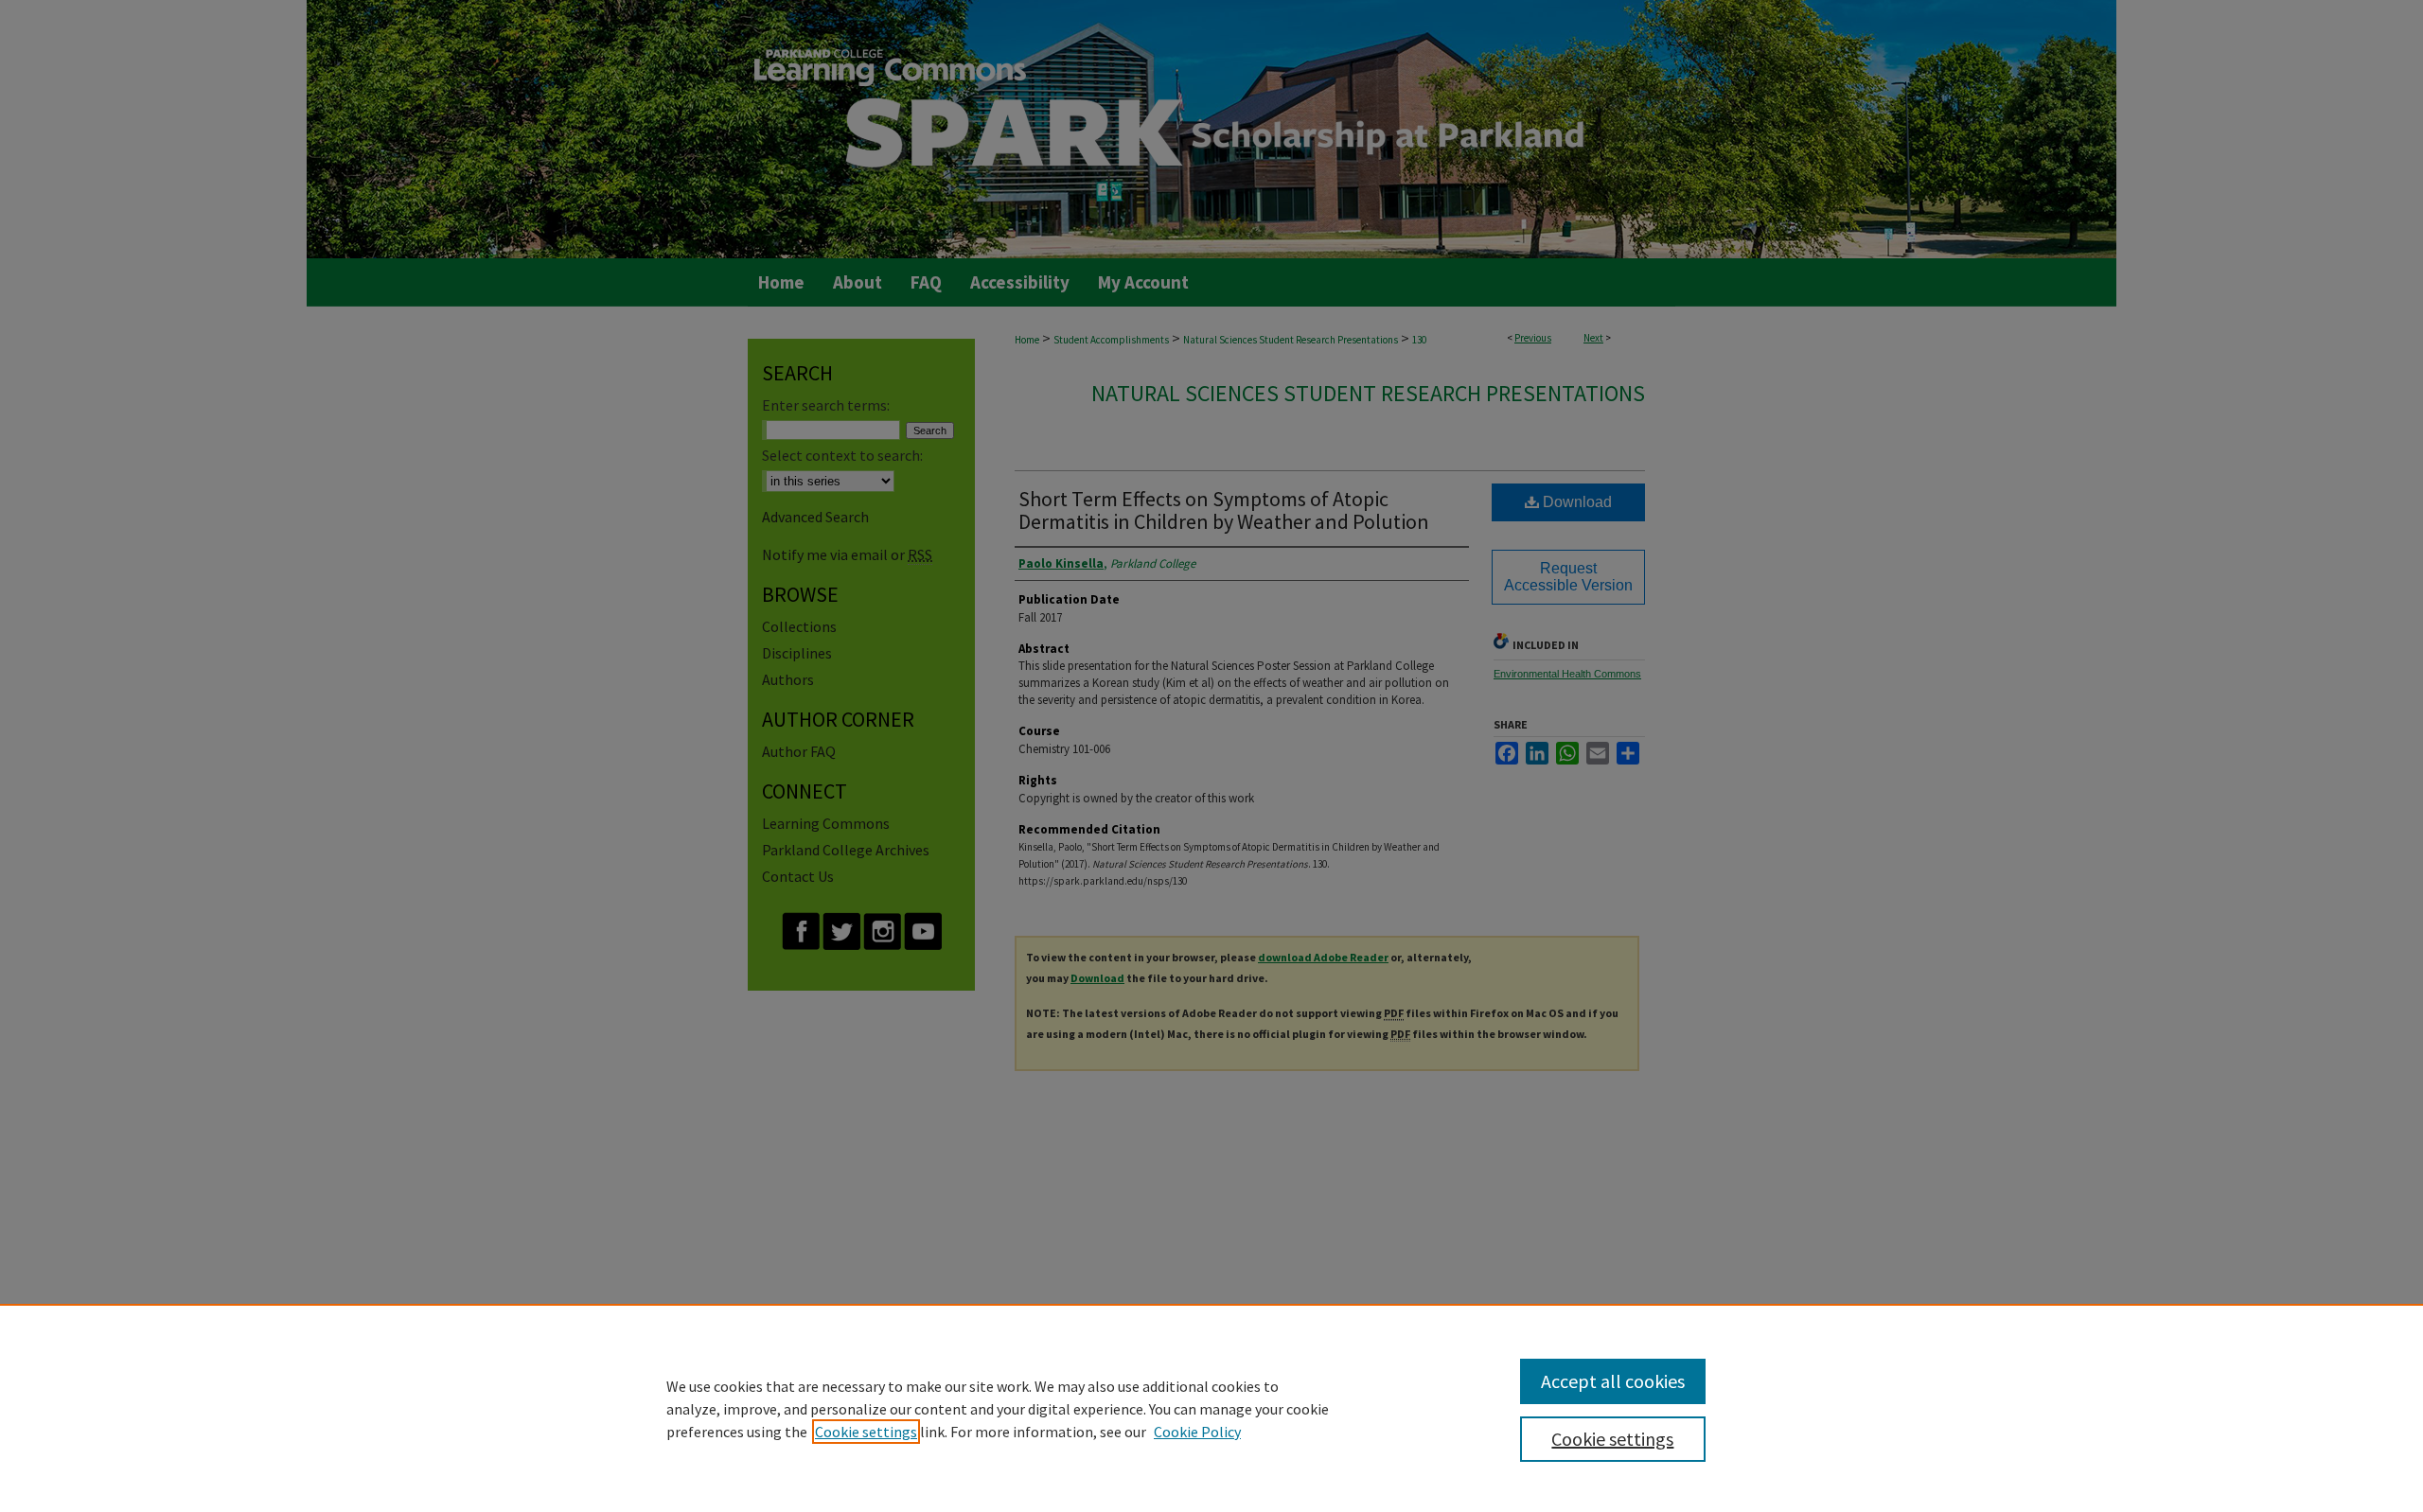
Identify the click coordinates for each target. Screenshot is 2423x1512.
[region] (1211, 1408)
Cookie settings (866, 1432)
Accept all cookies (1613, 1381)
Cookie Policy (1197, 1432)
